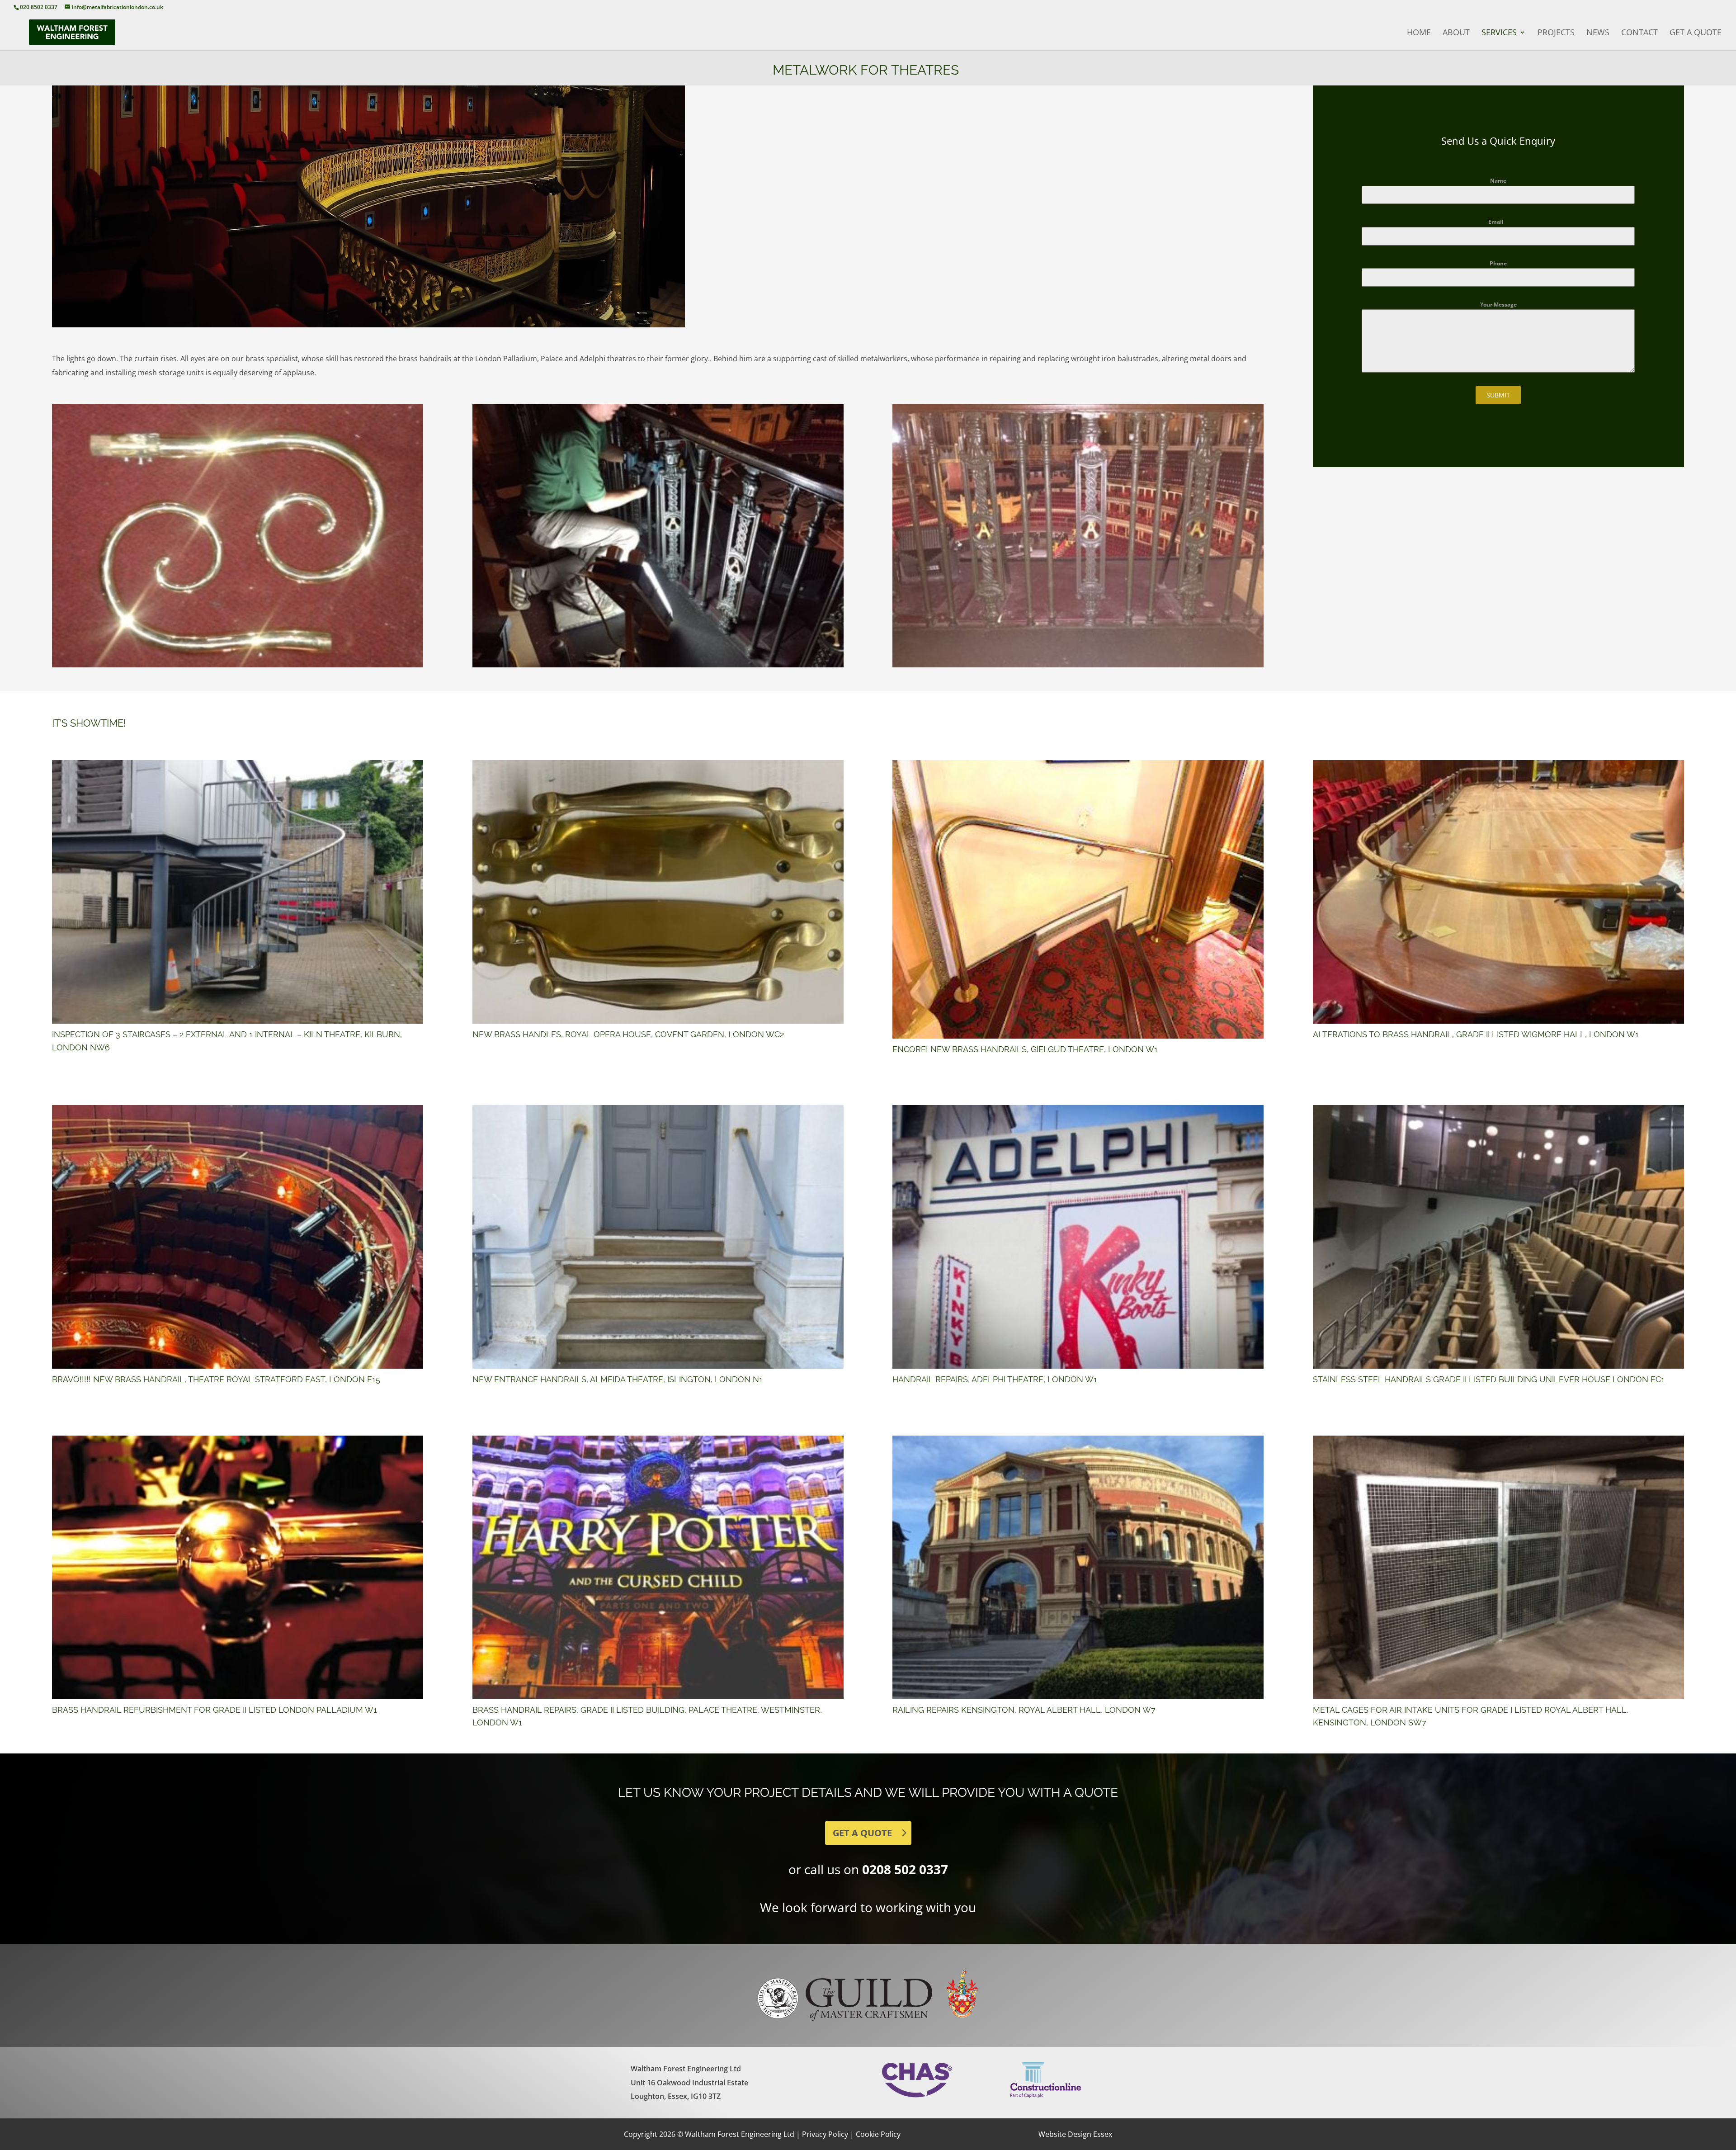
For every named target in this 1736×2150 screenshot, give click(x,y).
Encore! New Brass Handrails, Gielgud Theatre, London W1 (1025, 1049)
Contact (1639, 33)
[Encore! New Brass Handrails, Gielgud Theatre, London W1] (1078, 899)
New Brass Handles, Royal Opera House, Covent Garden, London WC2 (628, 1034)
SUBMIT (1498, 395)
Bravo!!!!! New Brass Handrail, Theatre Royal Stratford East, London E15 (216, 1379)
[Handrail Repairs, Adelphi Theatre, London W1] (1078, 1237)
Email (1498, 222)
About (1456, 33)
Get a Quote (1696, 33)
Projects (1556, 33)
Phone (1498, 263)
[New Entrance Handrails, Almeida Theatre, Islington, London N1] (658, 1237)
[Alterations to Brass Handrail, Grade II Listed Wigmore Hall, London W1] (1498, 892)
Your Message (1498, 305)
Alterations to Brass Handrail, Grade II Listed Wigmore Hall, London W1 (1476, 1034)
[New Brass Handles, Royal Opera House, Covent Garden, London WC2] (658, 892)
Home (1419, 33)
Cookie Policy (878, 2134)
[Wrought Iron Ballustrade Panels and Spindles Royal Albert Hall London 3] (1078, 665)
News (1598, 33)
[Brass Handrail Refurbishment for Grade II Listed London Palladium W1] (238, 1567)
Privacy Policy (825, 2134)
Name (1498, 181)
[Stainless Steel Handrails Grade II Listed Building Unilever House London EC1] (1498, 1237)
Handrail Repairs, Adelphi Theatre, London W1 (995, 1379)
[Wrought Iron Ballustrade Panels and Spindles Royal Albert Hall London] (658, 665)
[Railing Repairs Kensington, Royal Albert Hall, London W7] (1078, 1567)
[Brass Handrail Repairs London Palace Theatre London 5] (238, 665)
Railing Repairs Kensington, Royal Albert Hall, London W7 (1024, 1710)
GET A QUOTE (862, 1833)
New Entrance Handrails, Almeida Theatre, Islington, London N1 (618, 1379)
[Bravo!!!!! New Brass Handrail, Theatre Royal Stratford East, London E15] (238, 1237)
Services (1499, 33)
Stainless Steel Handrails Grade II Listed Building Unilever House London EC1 (1489, 1379)
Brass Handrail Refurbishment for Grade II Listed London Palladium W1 (215, 1710)
